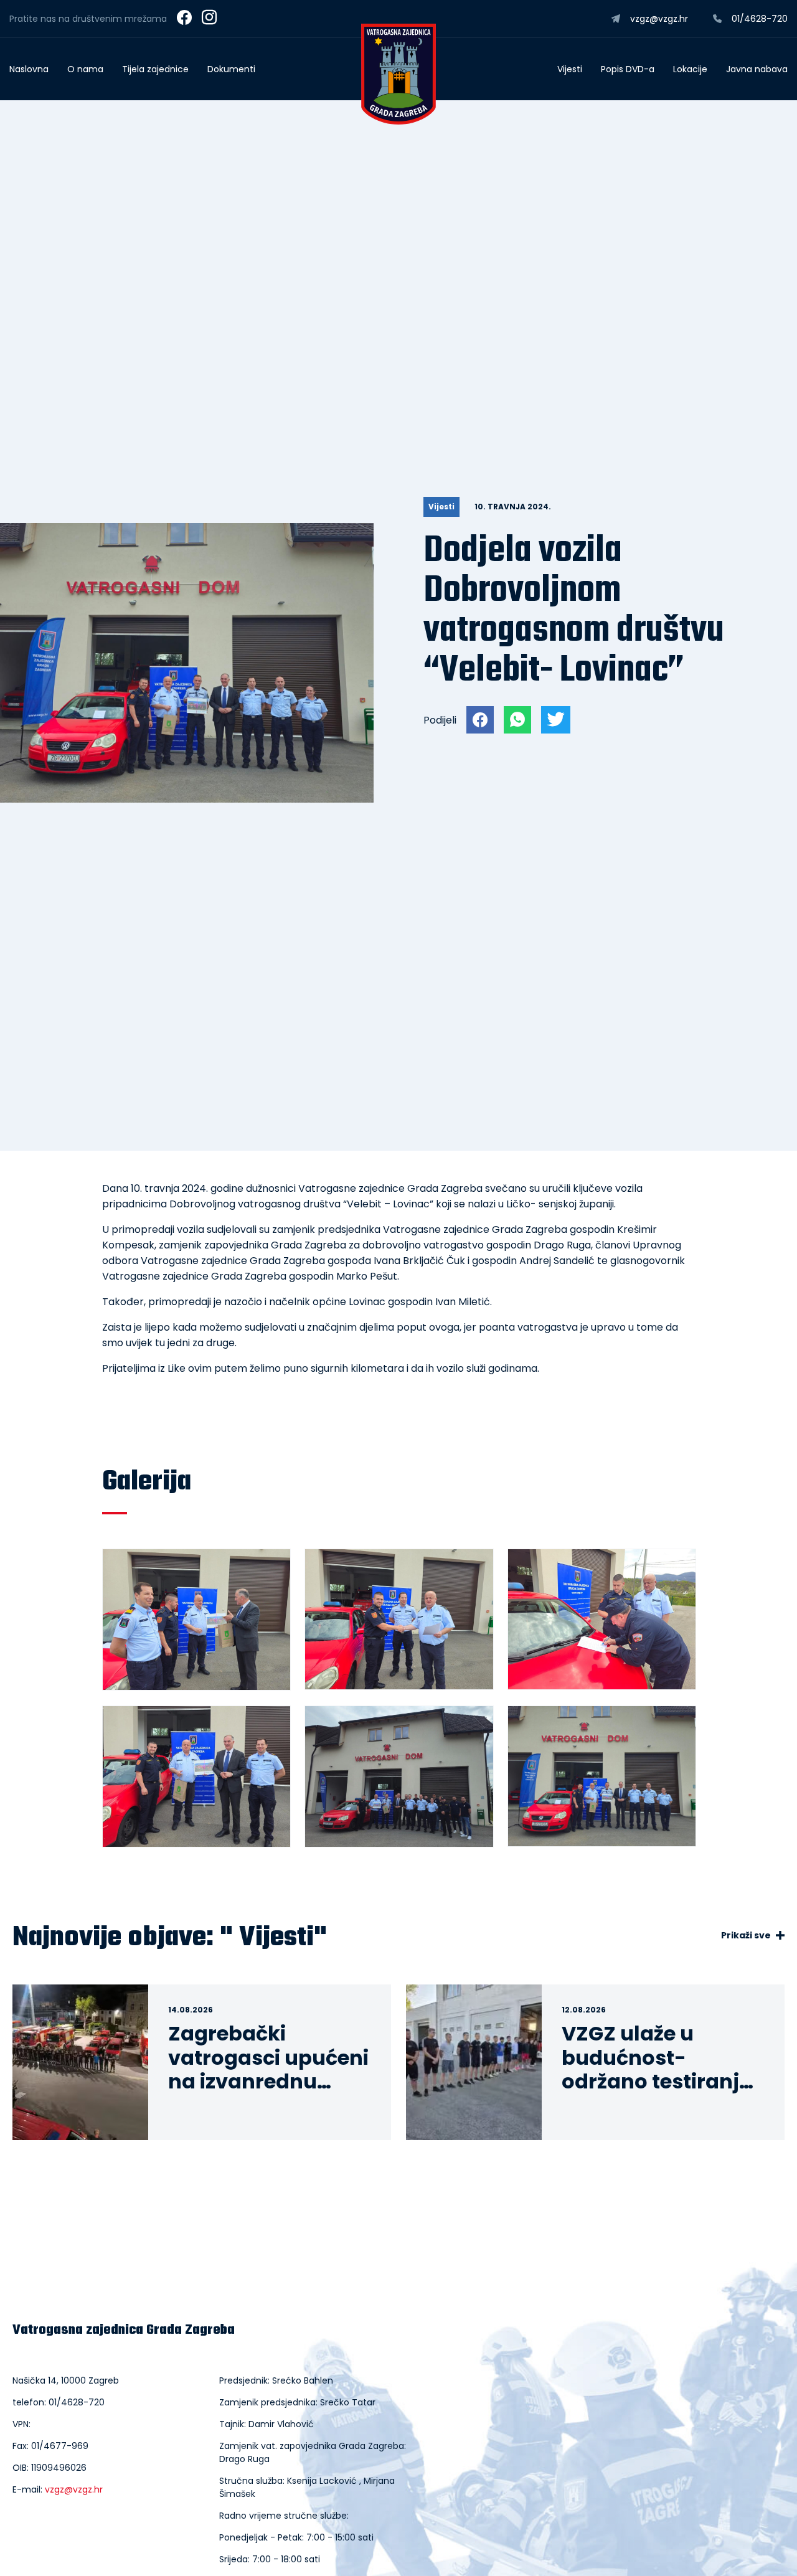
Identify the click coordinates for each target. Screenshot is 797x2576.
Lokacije (690, 69)
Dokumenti (231, 69)
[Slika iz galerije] (196, 1620)
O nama (85, 69)
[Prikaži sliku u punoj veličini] (187, 799)
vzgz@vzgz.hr (74, 2489)
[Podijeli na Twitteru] (556, 720)
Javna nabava (757, 69)
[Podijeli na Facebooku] (480, 720)
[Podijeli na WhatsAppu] (517, 720)
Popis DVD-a (628, 69)
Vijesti (570, 69)
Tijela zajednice (155, 69)
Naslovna (29, 69)
